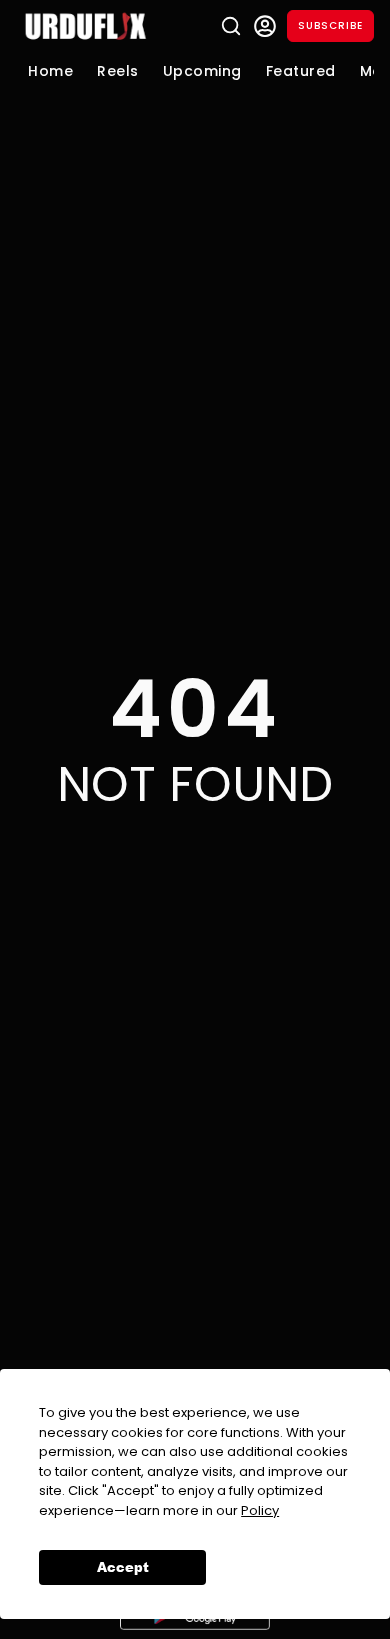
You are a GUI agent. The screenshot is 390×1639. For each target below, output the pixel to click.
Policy (260, 1510)
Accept (123, 1567)
